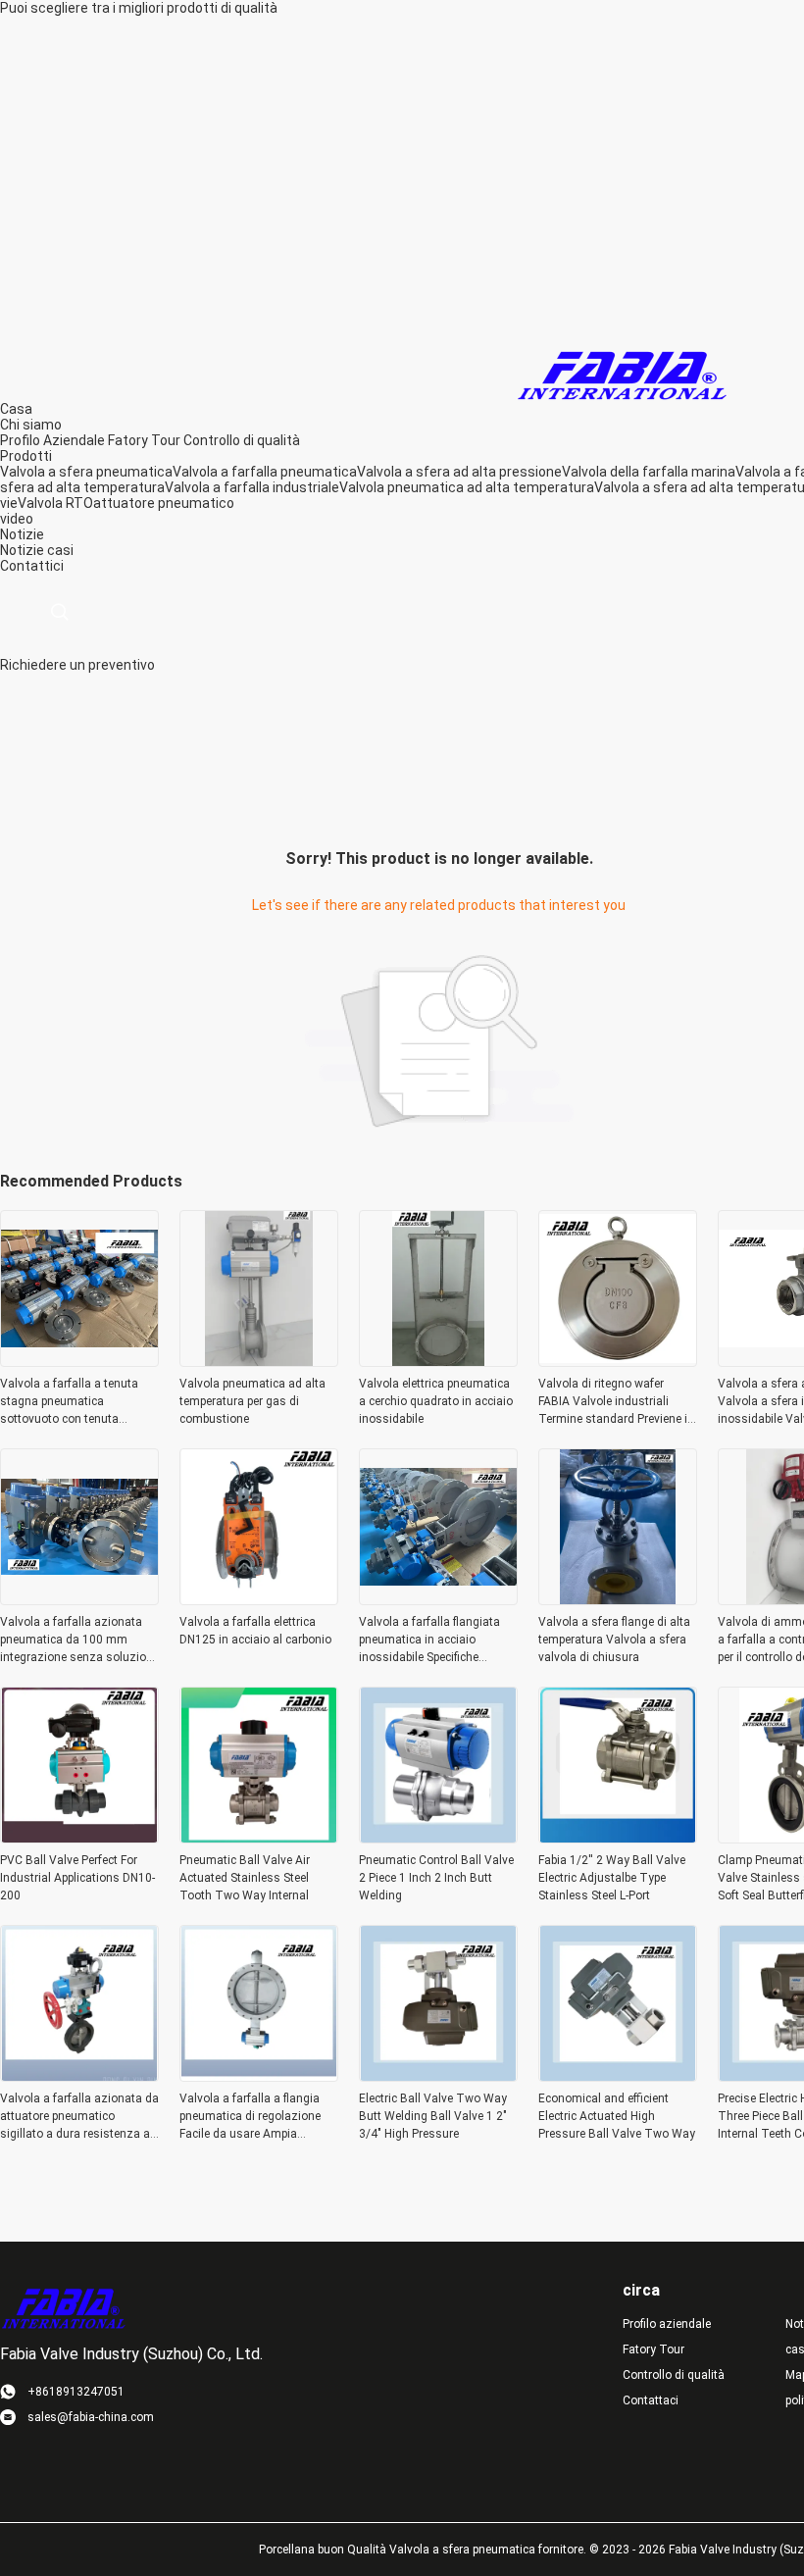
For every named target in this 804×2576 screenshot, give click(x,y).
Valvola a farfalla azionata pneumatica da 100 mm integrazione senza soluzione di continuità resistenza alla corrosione (79, 1641)
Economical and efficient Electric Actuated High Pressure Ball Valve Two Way (617, 2116)
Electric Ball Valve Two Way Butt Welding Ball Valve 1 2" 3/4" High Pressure (433, 2116)
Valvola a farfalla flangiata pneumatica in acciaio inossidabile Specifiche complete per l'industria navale (429, 1641)
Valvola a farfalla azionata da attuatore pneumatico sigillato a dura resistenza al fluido (79, 2117)
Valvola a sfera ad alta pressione (459, 472)
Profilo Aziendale (52, 440)
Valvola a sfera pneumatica (86, 472)
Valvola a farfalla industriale (252, 487)
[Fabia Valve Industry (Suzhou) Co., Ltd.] (623, 371)
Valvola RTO (55, 503)
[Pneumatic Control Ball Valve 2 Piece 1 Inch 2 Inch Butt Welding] (438, 1838)
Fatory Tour (144, 440)
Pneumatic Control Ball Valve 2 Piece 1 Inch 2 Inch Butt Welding (436, 1878)
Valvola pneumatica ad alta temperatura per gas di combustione (252, 1401)
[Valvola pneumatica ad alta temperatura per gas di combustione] (259, 1361)
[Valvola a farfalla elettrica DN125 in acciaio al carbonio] (259, 1599)
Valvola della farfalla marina (649, 472)
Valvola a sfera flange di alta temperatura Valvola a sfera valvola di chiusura (614, 1640)
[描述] (59, 612)
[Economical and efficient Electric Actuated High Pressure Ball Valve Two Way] (618, 2076)
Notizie (22, 550)
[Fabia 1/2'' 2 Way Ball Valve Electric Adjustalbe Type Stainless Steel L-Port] (618, 1838)
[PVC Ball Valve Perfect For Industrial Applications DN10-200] (79, 1838)
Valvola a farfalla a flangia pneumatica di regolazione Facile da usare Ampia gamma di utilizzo (250, 2117)
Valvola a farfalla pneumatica (265, 472)
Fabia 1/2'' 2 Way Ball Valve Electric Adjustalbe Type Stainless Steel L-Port (612, 1878)
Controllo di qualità (242, 440)
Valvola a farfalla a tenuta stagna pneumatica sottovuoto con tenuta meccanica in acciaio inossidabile (69, 1402)
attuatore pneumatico (164, 503)
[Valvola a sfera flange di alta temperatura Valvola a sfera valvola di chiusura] (618, 1599)
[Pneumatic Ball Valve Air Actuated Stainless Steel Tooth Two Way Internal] (259, 1838)
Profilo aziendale (667, 2324)
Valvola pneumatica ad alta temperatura (467, 487)
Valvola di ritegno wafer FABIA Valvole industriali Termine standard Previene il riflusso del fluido (614, 1402)
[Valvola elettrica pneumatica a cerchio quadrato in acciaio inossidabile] (438, 1361)
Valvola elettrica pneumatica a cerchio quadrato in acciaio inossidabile (436, 1401)
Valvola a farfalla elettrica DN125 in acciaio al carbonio (255, 1631)
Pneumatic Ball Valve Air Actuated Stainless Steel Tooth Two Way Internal (245, 1878)
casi (60, 550)
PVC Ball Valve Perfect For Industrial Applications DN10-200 (77, 1878)
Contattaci (651, 2400)
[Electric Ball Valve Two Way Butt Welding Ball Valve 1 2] (438, 2076)
